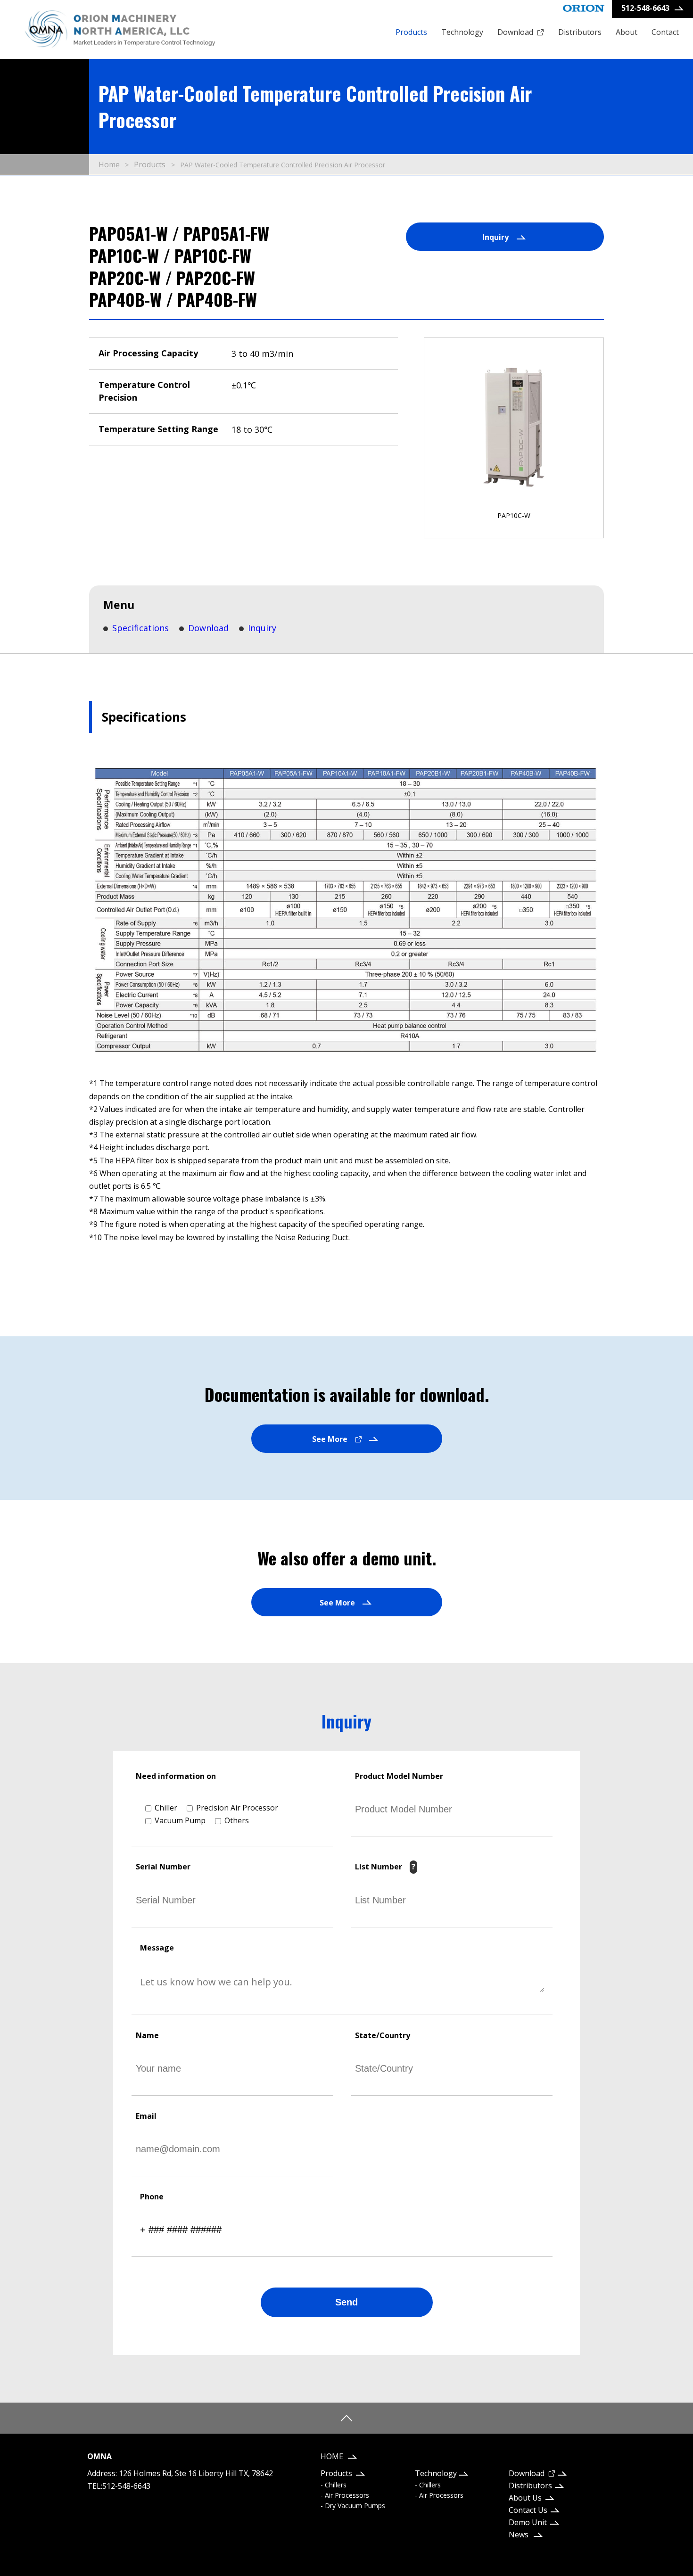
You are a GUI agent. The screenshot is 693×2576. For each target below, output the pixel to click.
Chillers (336, 2485)
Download (515, 32)
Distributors (580, 32)
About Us (525, 2498)
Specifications (140, 628)
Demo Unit (528, 2522)
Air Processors (347, 2495)
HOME (332, 2456)
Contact (665, 32)
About (627, 32)
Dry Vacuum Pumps (355, 2506)
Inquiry (262, 628)
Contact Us (528, 2510)
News (519, 2535)
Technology (462, 32)
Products (411, 32)
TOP (346, 2418)
